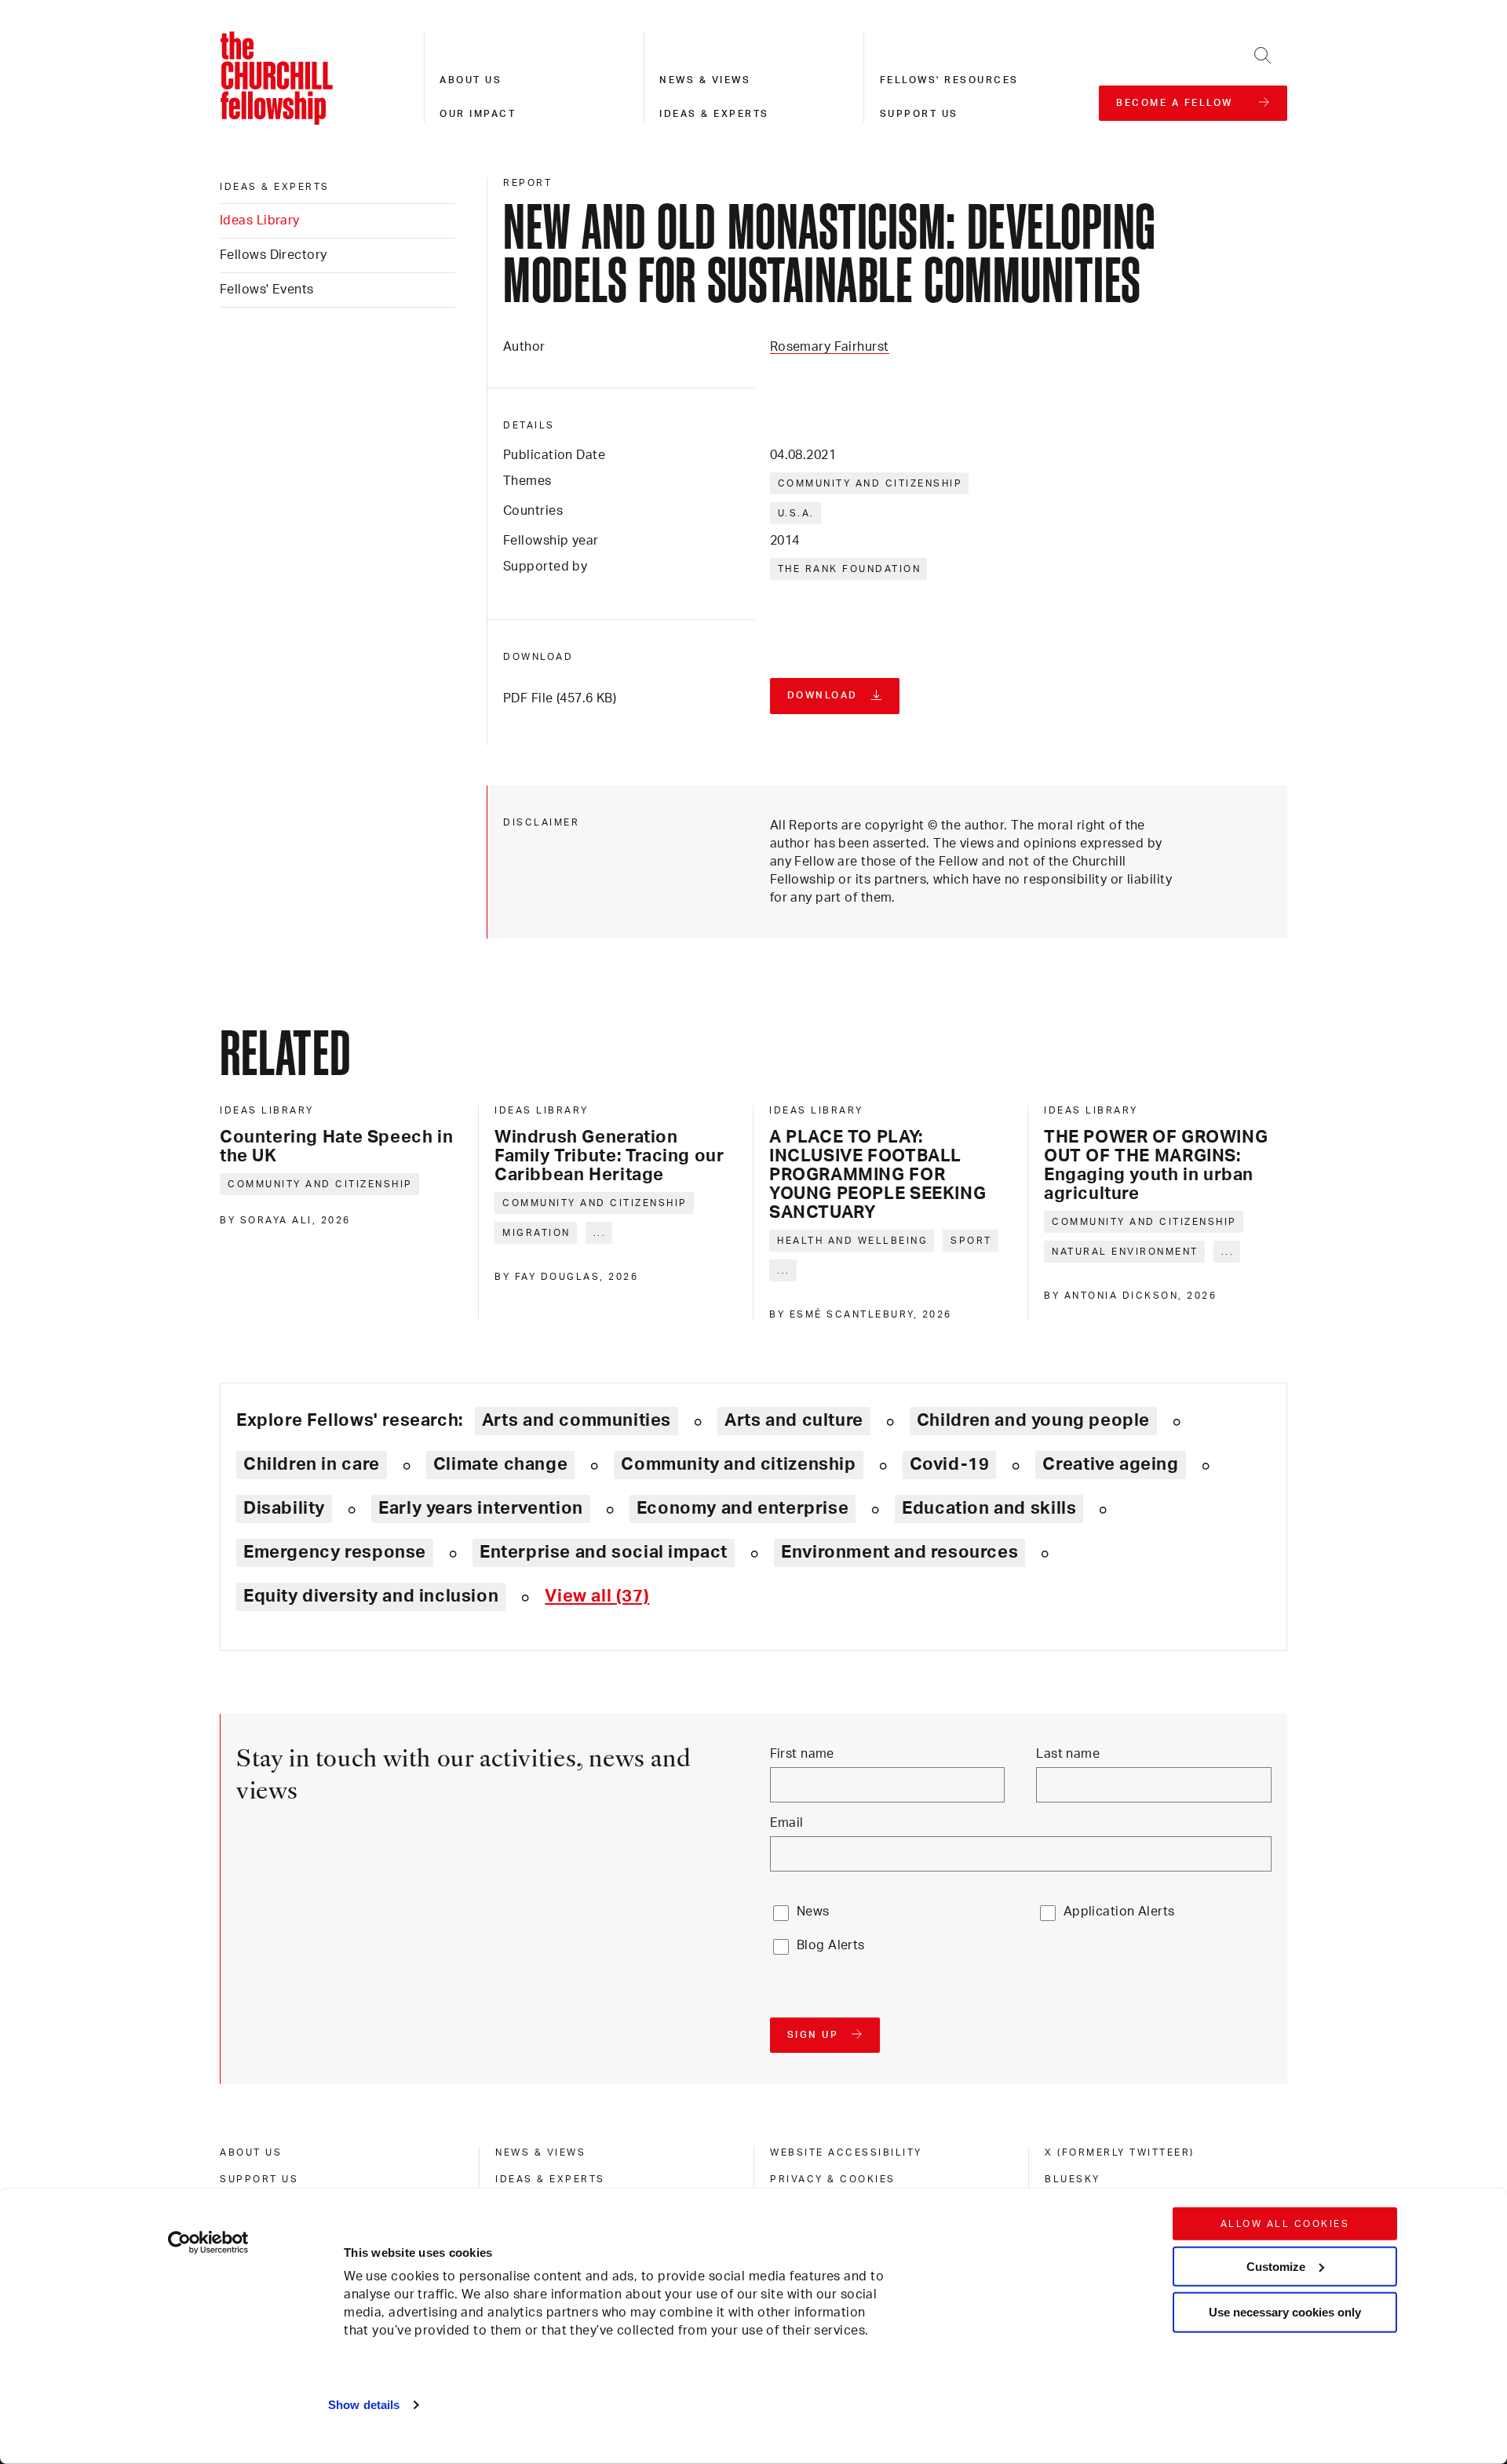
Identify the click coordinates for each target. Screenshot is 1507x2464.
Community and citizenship (870, 483)
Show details (364, 2405)
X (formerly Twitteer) (1120, 2152)
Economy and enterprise (743, 1508)
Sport (971, 1241)
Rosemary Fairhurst (830, 347)
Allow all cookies (1285, 2224)
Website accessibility (846, 2152)
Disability (284, 1508)
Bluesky (1073, 2179)
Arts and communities (577, 1420)
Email (787, 1823)
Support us (919, 114)
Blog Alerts (831, 1945)
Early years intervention (481, 1508)
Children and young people (1033, 1420)
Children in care (312, 1464)
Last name (1068, 1754)
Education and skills (989, 1508)
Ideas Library (260, 221)
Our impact (478, 114)
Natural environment (1125, 1252)
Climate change (501, 1464)
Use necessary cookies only (1285, 2312)
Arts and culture (794, 1420)
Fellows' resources (949, 80)
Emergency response (335, 1552)
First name (802, 1754)
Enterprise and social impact (604, 1552)
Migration (536, 1233)
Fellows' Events (267, 290)
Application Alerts (1119, 1912)
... (600, 1233)
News (813, 1912)
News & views (705, 80)
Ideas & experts (714, 114)
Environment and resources (899, 1552)
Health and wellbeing (852, 1241)
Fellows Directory (273, 255)
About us (471, 80)
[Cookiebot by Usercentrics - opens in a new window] (208, 2243)
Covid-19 (950, 1464)
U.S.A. (796, 513)
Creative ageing (1110, 1464)
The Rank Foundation (850, 569)
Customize (1276, 2266)
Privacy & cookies (833, 2179)
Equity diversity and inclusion (371, 1596)
